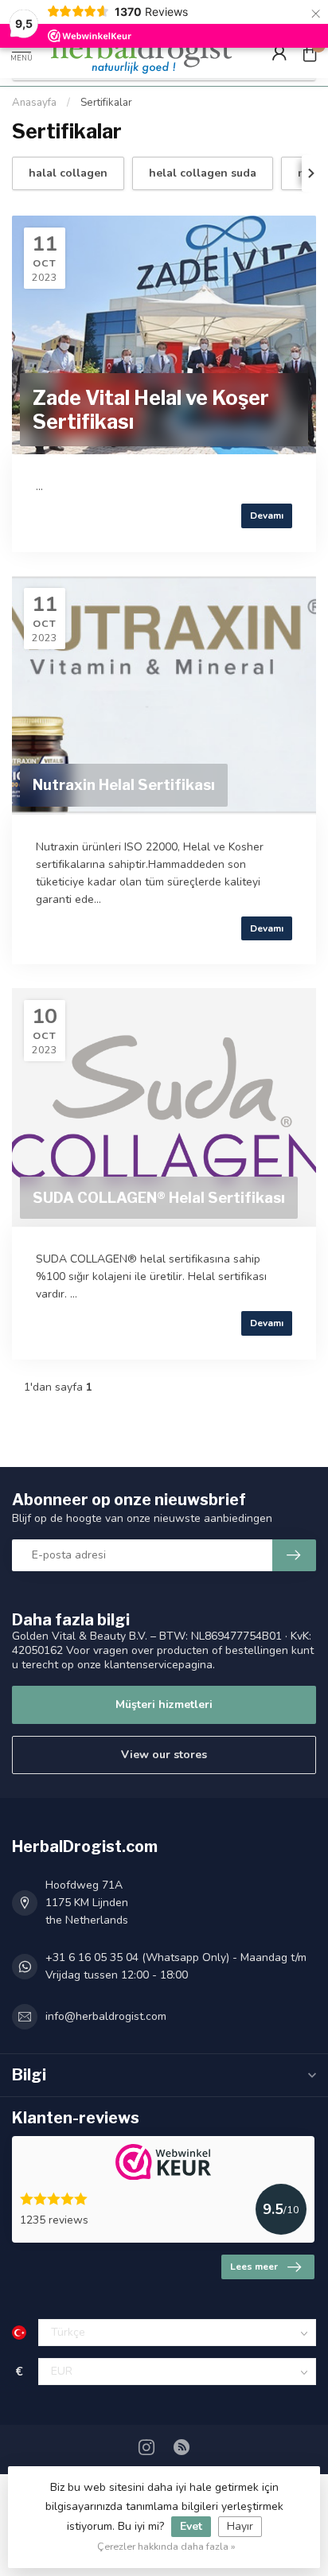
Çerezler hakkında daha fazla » (166, 2546)
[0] (310, 53)
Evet (191, 2526)
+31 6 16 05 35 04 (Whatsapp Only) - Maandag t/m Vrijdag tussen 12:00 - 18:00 (176, 1966)
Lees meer (254, 2267)
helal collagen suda (203, 173)
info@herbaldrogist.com (106, 2016)
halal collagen (68, 173)
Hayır (240, 2526)
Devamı (267, 516)
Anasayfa (34, 103)
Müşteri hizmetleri (164, 1704)
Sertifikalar (106, 103)
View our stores (164, 1755)
